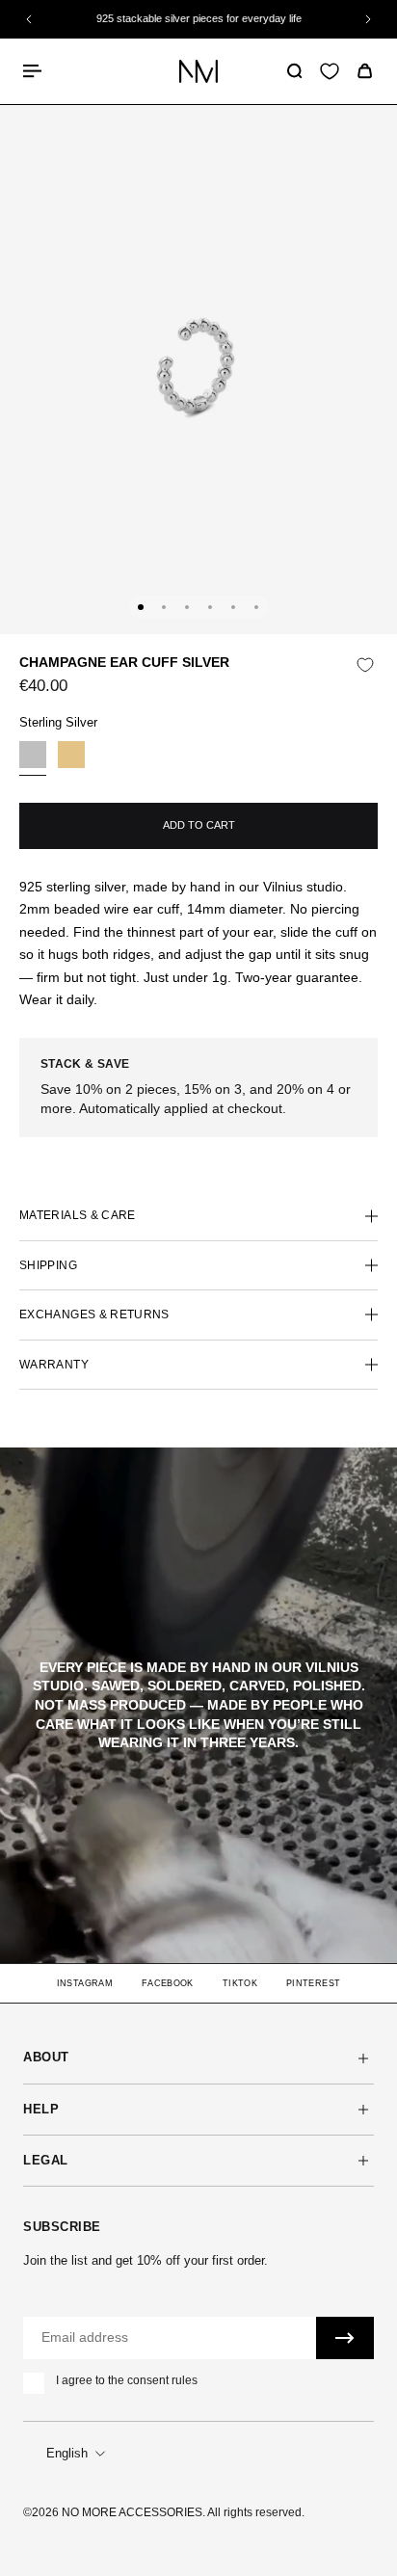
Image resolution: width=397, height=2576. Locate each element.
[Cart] (365, 71)
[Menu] (35, 71)
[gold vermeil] (71, 758)
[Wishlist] (330, 71)
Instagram (85, 1983)
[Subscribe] (345, 2338)
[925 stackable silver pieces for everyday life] (198, 19)
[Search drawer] (294, 71)
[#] (198, 1706)
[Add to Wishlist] (365, 665)
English (67, 2453)
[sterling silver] (33, 758)
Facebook (168, 1983)
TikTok (240, 1983)
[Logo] (198, 71)
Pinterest (313, 1983)
